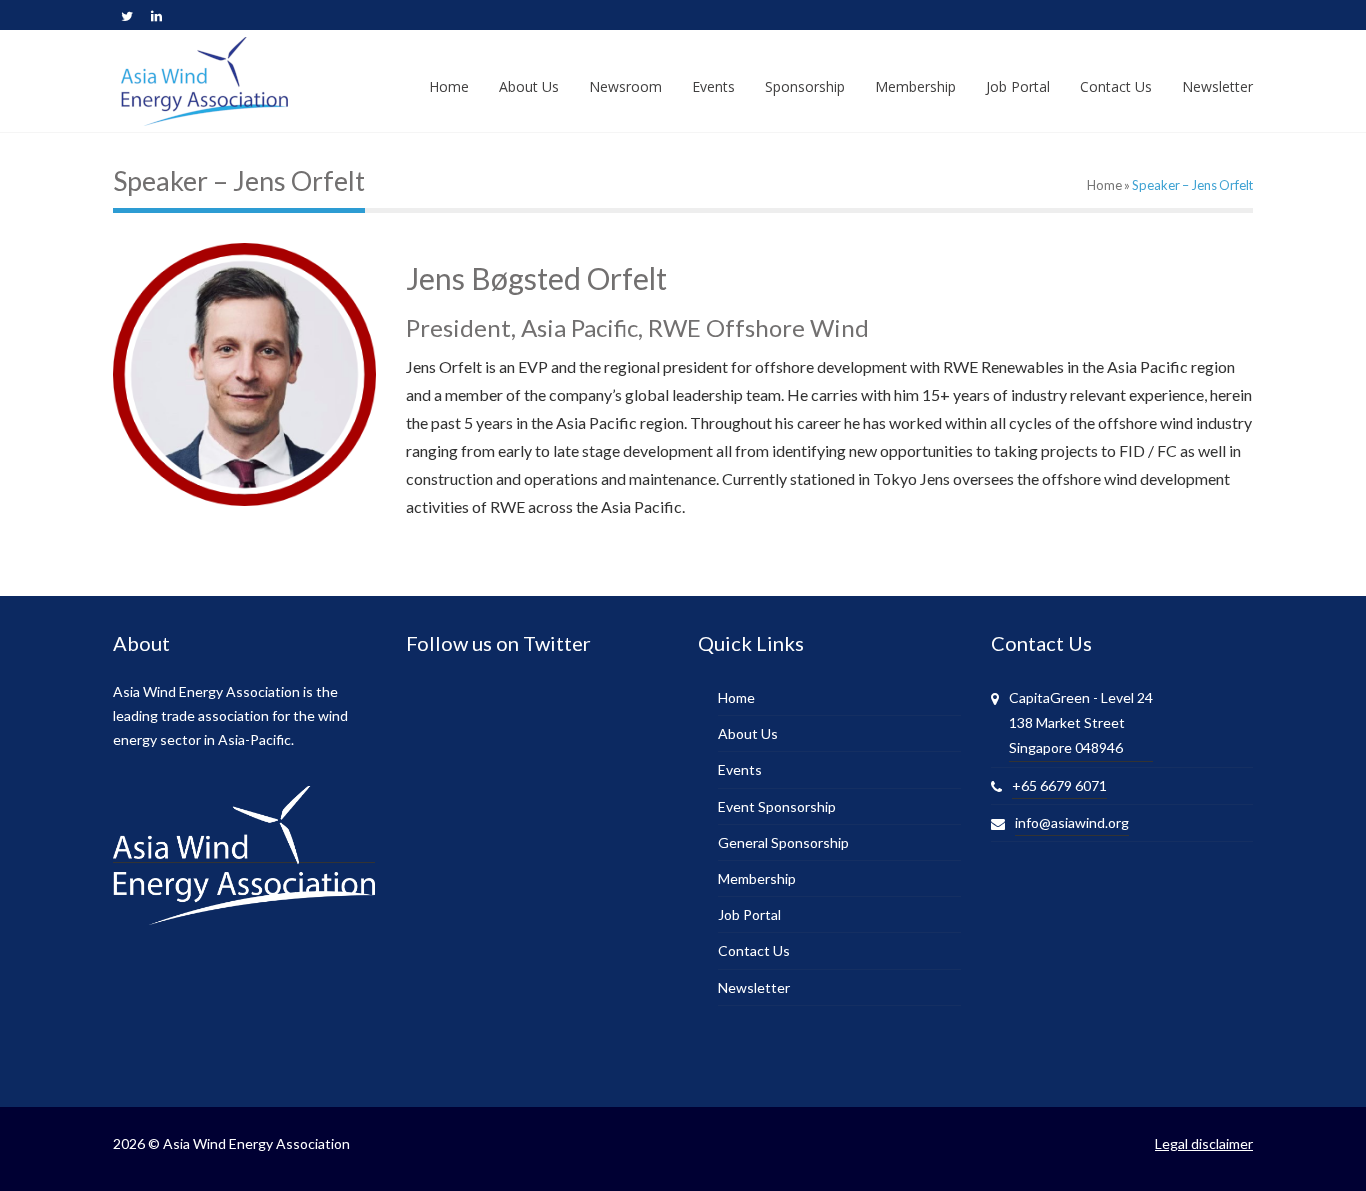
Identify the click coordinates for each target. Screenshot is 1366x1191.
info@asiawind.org (1072, 822)
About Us (748, 733)
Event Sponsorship (777, 806)
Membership (757, 878)
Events (740, 769)
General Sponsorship (783, 842)
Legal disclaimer (1204, 1143)
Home (1104, 185)
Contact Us (754, 950)
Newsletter (754, 987)
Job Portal (749, 914)
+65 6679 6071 (1059, 785)
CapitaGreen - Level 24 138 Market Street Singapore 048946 (1081, 722)
